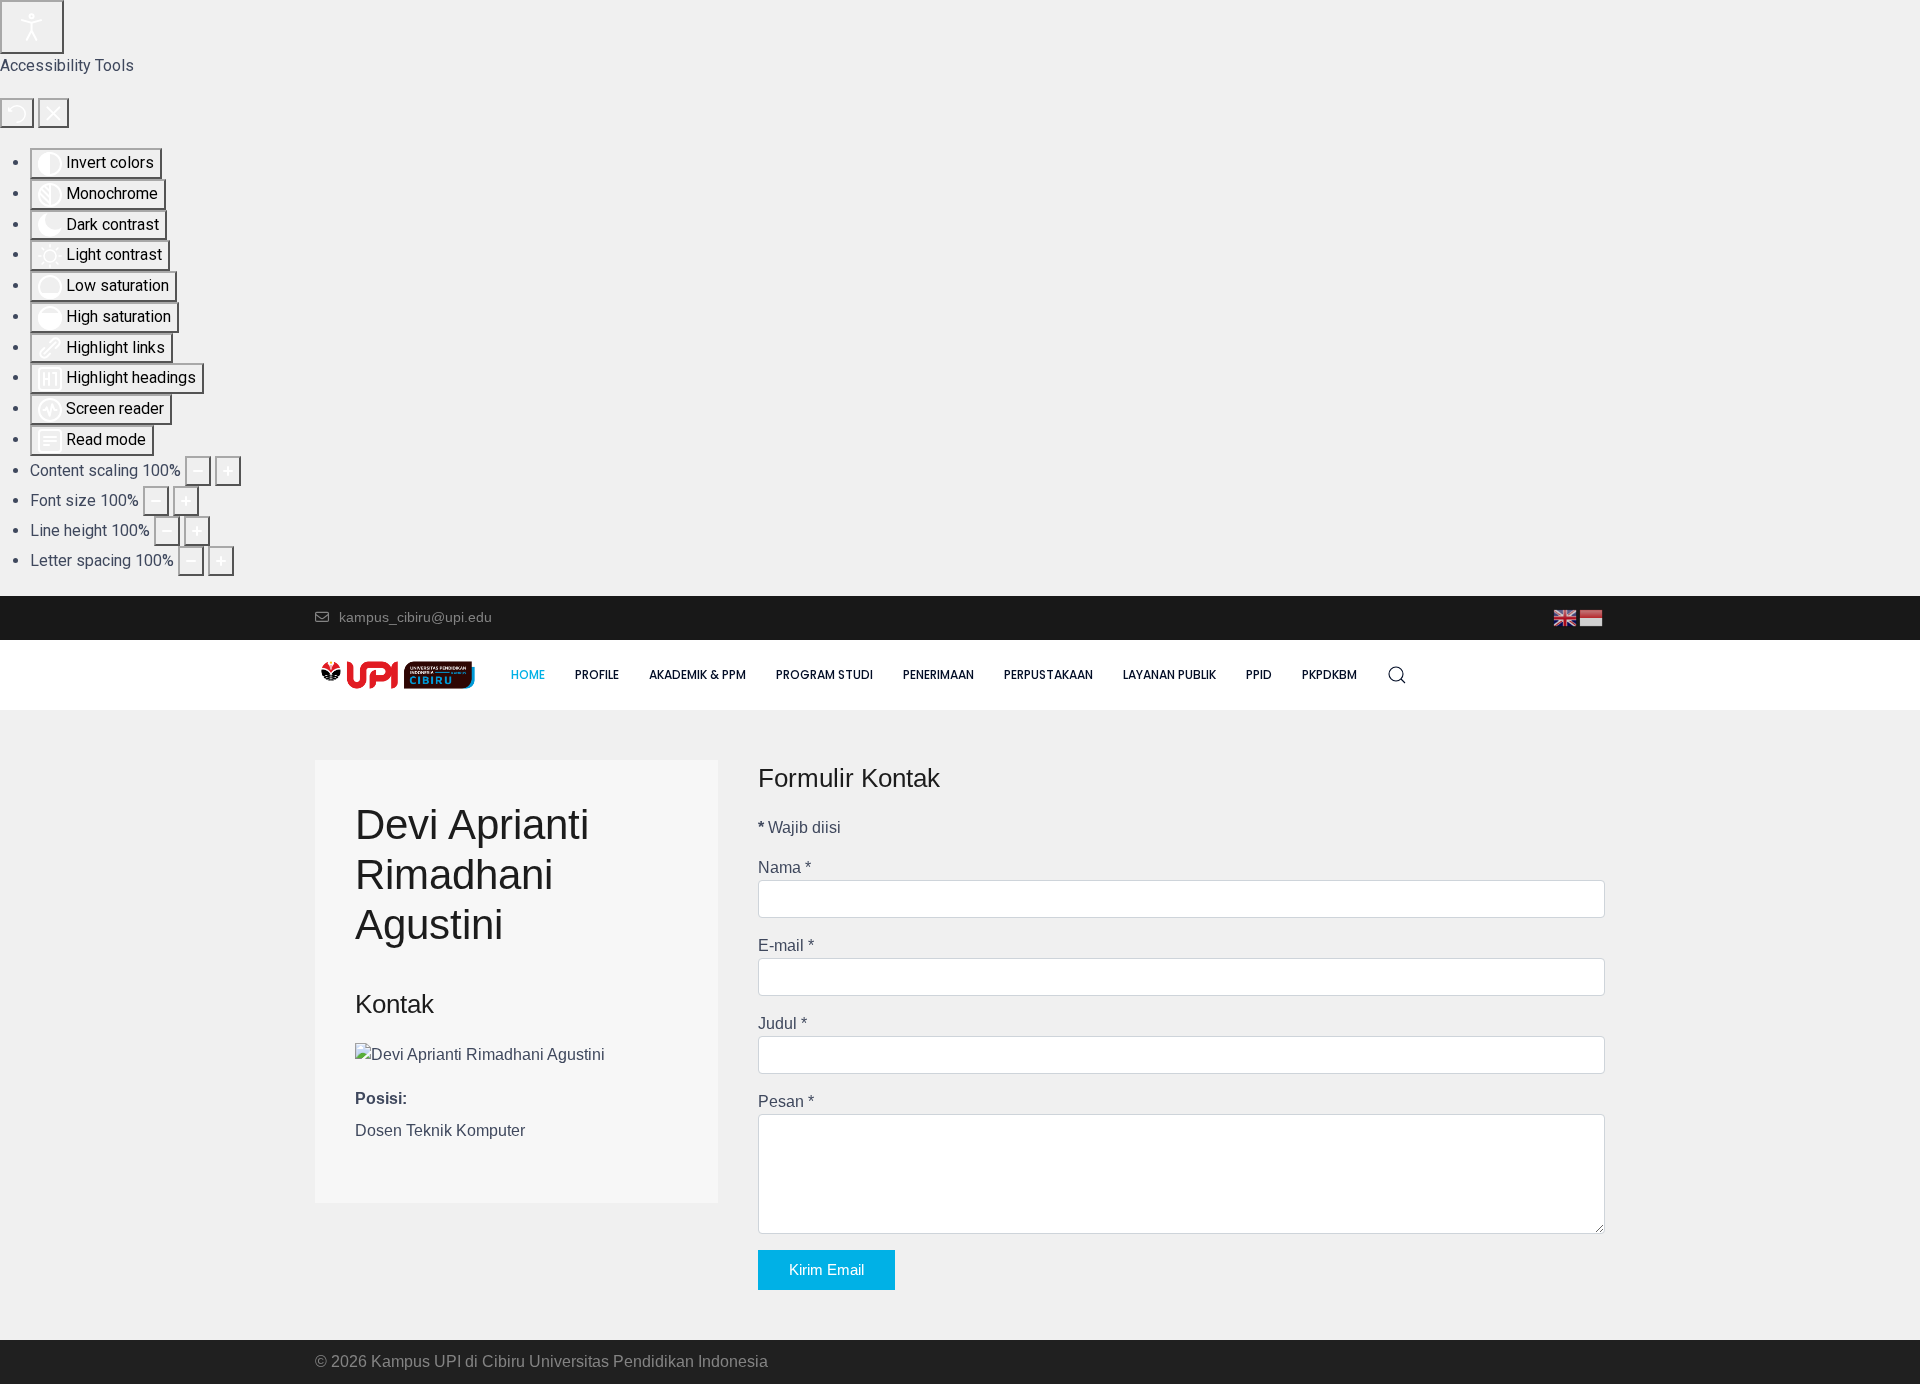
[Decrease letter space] (191, 561)
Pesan (786, 1101)
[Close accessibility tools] (53, 113)
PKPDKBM (1329, 674)
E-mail (786, 945)
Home (528, 674)
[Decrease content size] (198, 471)
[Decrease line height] (167, 531)
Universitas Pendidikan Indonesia (648, 1361)
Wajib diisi (799, 827)
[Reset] (17, 113)
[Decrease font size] (156, 501)
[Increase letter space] (221, 561)
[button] (1397, 675)
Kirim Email (826, 1269)
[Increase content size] (228, 471)
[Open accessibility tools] (32, 27)
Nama (784, 867)
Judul (782, 1023)
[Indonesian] (1592, 616)
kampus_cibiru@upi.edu (415, 617)
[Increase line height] (197, 531)
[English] (1566, 616)
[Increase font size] (186, 501)
